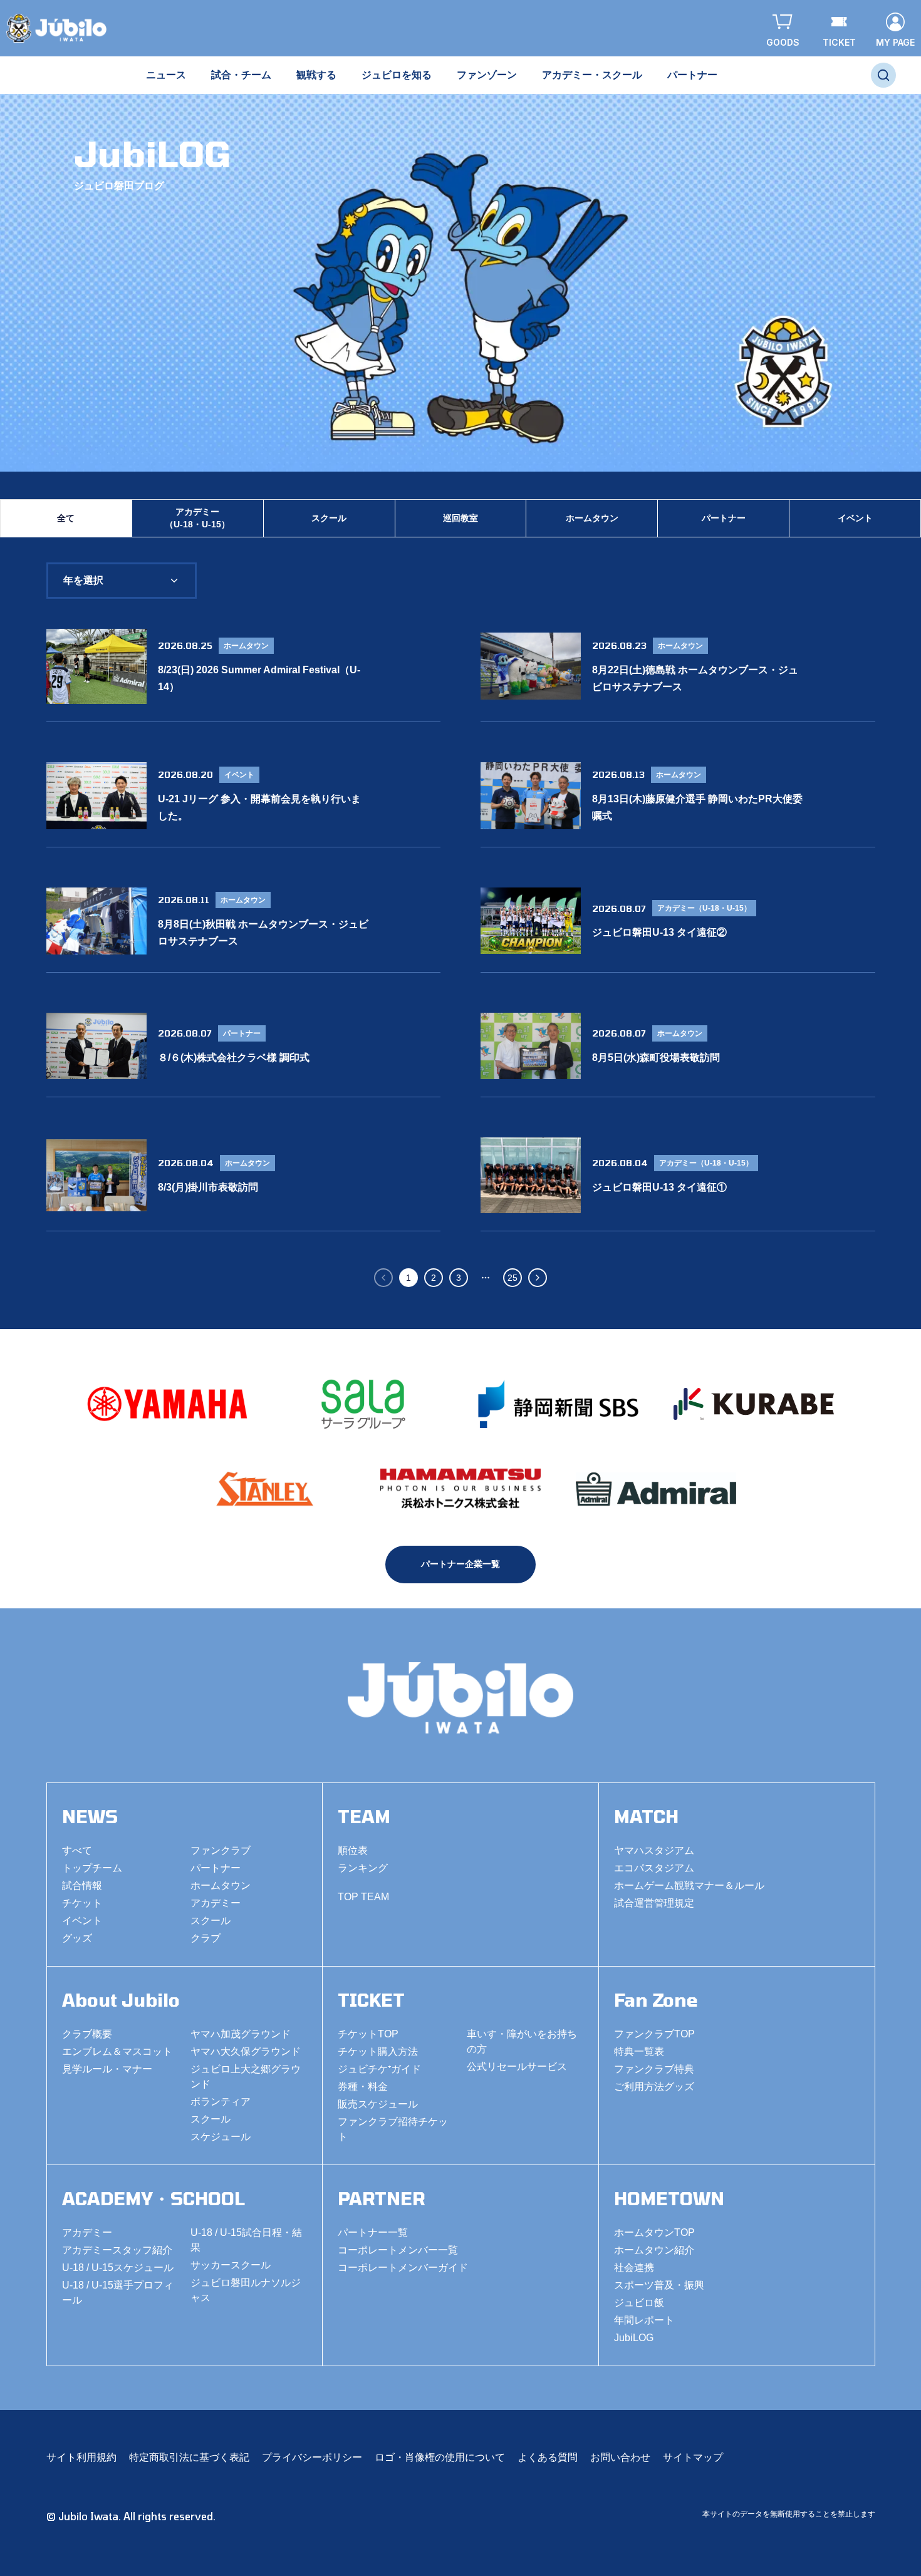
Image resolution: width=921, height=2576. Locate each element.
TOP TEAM (363, 1897)
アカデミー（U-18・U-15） (197, 518)
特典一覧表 (639, 2051)
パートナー (724, 518)
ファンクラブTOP (654, 2034)
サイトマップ (693, 2457)
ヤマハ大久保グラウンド (246, 2051)
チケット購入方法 (378, 2051)
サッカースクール (231, 2265)
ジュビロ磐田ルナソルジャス (246, 2290)
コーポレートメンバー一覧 (398, 2250)
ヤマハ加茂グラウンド (241, 2034)
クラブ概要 (87, 2034)
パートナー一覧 (373, 2232)
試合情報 (82, 1885)
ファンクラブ (221, 1850)
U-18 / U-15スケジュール (118, 2268)
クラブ (206, 1938)
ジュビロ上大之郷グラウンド (246, 2077)
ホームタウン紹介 (654, 2250)
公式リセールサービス (517, 2066)
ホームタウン (592, 518)
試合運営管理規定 (654, 1903)
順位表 (353, 1850)
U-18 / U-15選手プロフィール (118, 2293)
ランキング (363, 1868)
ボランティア (221, 2102)
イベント (855, 518)
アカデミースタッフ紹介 (117, 2250)
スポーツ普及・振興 (659, 2285)
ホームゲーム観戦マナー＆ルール (689, 1885)
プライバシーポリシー (312, 2457)
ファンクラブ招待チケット (393, 2129)
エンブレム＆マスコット (117, 2051)
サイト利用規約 (81, 2457)
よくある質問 (548, 2457)
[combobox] (122, 581)
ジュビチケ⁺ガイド (379, 2069)
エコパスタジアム (654, 1868)
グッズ (77, 1938)
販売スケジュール (378, 2104)
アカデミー (216, 1903)
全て (66, 518)
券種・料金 (363, 2087)
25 (513, 1278)
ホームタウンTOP (654, 2232)
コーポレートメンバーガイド (403, 2268)
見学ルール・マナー (107, 2069)
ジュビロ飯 (639, 2303)
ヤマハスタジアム (654, 1850)
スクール (329, 518)
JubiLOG (634, 2338)
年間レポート (644, 2320)
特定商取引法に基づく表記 (189, 2457)
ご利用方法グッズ (654, 2087)
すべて (77, 1850)
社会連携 (634, 2268)
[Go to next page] (538, 1278)
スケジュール (221, 2137)
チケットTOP (368, 2034)
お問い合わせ (620, 2457)
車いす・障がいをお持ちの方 (522, 2041)
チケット (82, 1903)
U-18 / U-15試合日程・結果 (246, 2240)
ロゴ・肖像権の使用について (440, 2457)
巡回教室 (460, 518)
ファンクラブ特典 (654, 2069)
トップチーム (92, 1868)
